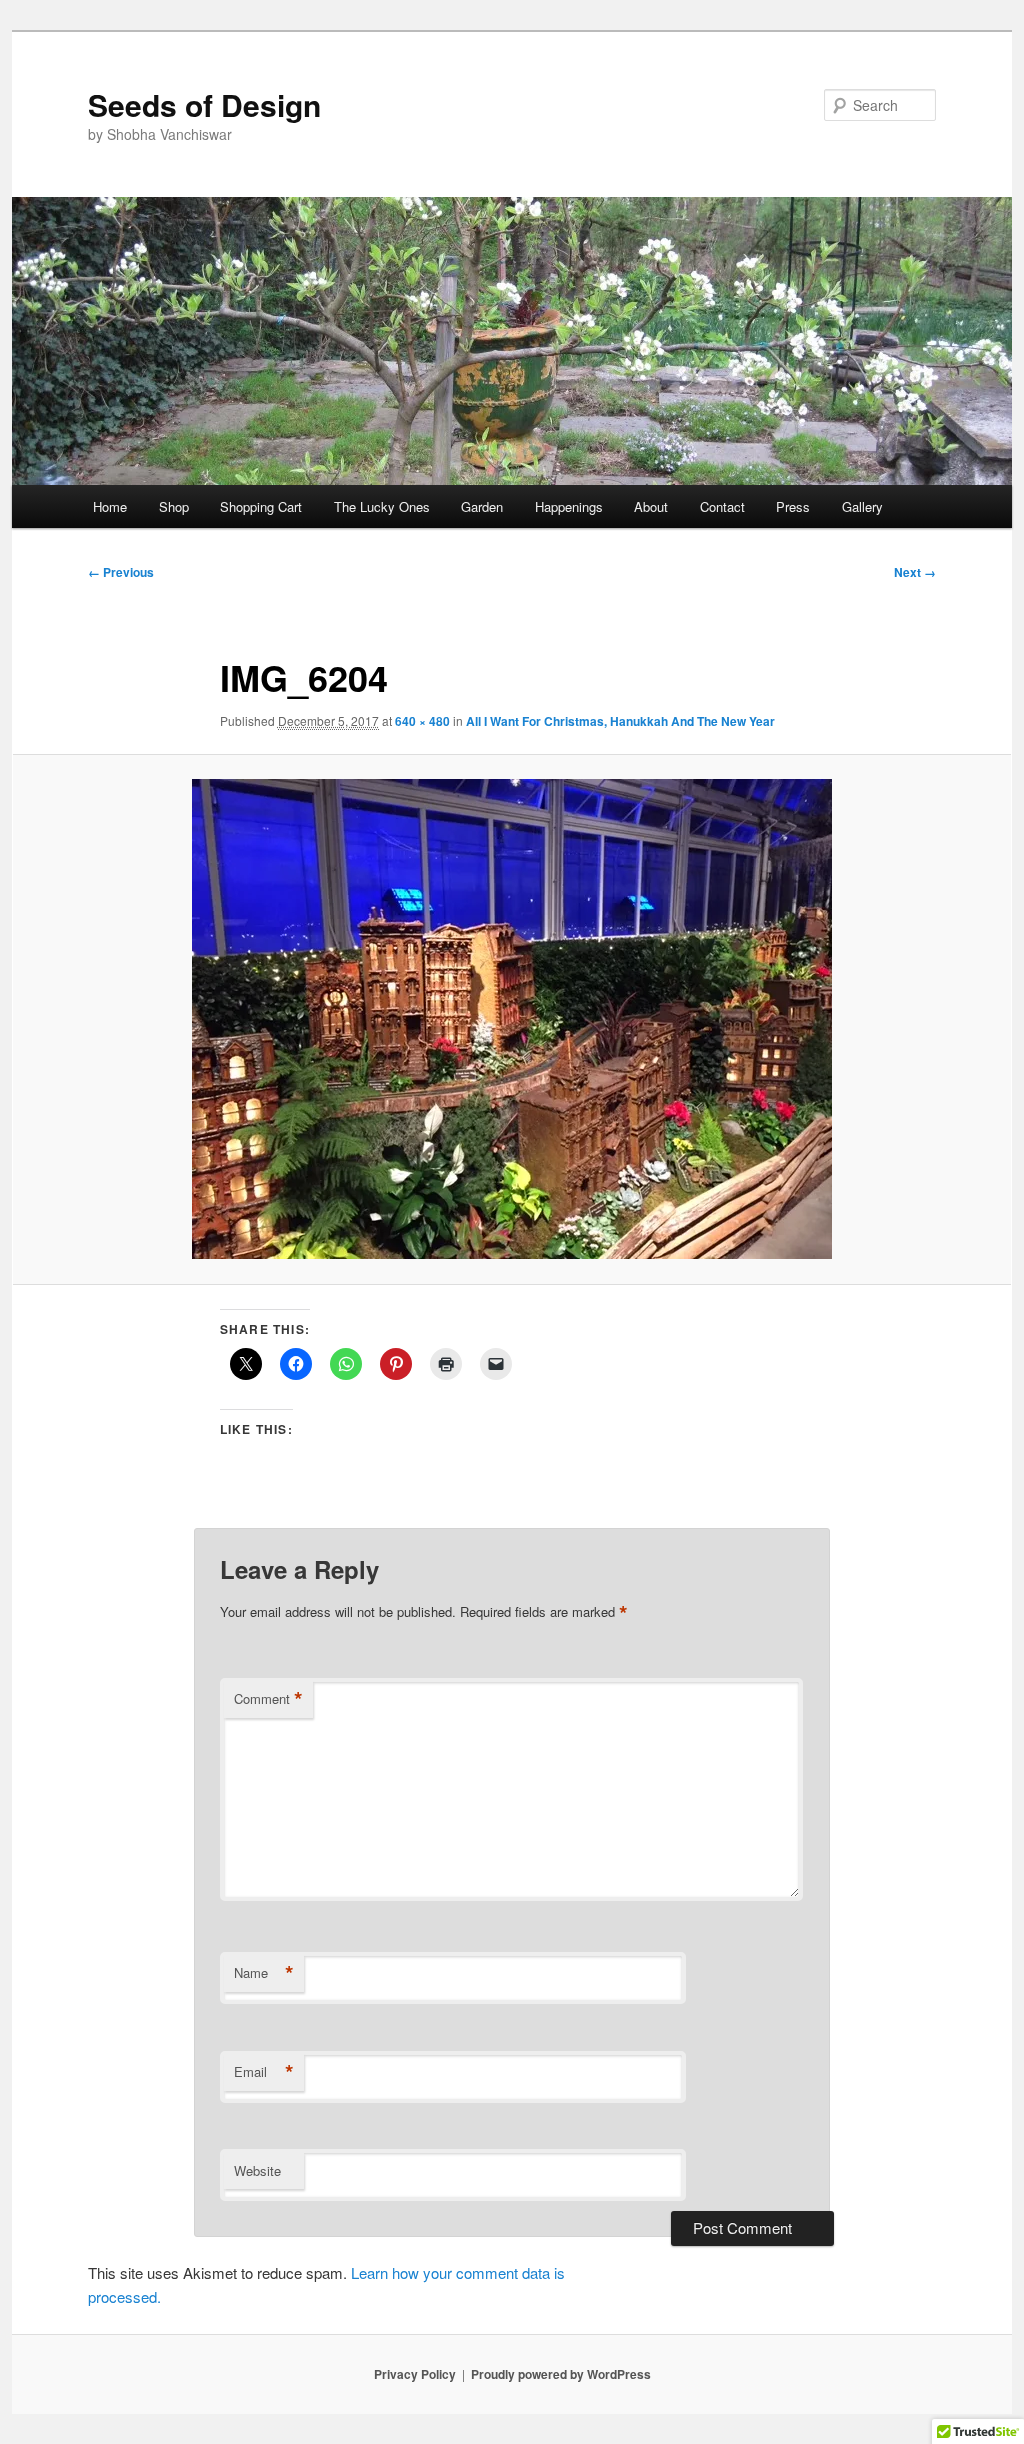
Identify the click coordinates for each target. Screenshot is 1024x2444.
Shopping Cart (261, 506)
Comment (268, 1699)
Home (110, 506)
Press (793, 506)
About (651, 506)
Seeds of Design (204, 104)
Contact (722, 506)
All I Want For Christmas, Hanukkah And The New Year (620, 721)
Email (264, 2072)
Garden (482, 506)
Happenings (569, 506)
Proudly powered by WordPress (561, 2374)
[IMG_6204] (512, 1019)
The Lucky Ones (382, 506)
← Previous (121, 572)
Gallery (862, 506)
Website (257, 2170)
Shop (174, 506)
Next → (915, 572)
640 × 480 (422, 721)
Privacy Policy (415, 2374)
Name (264, 1973)
